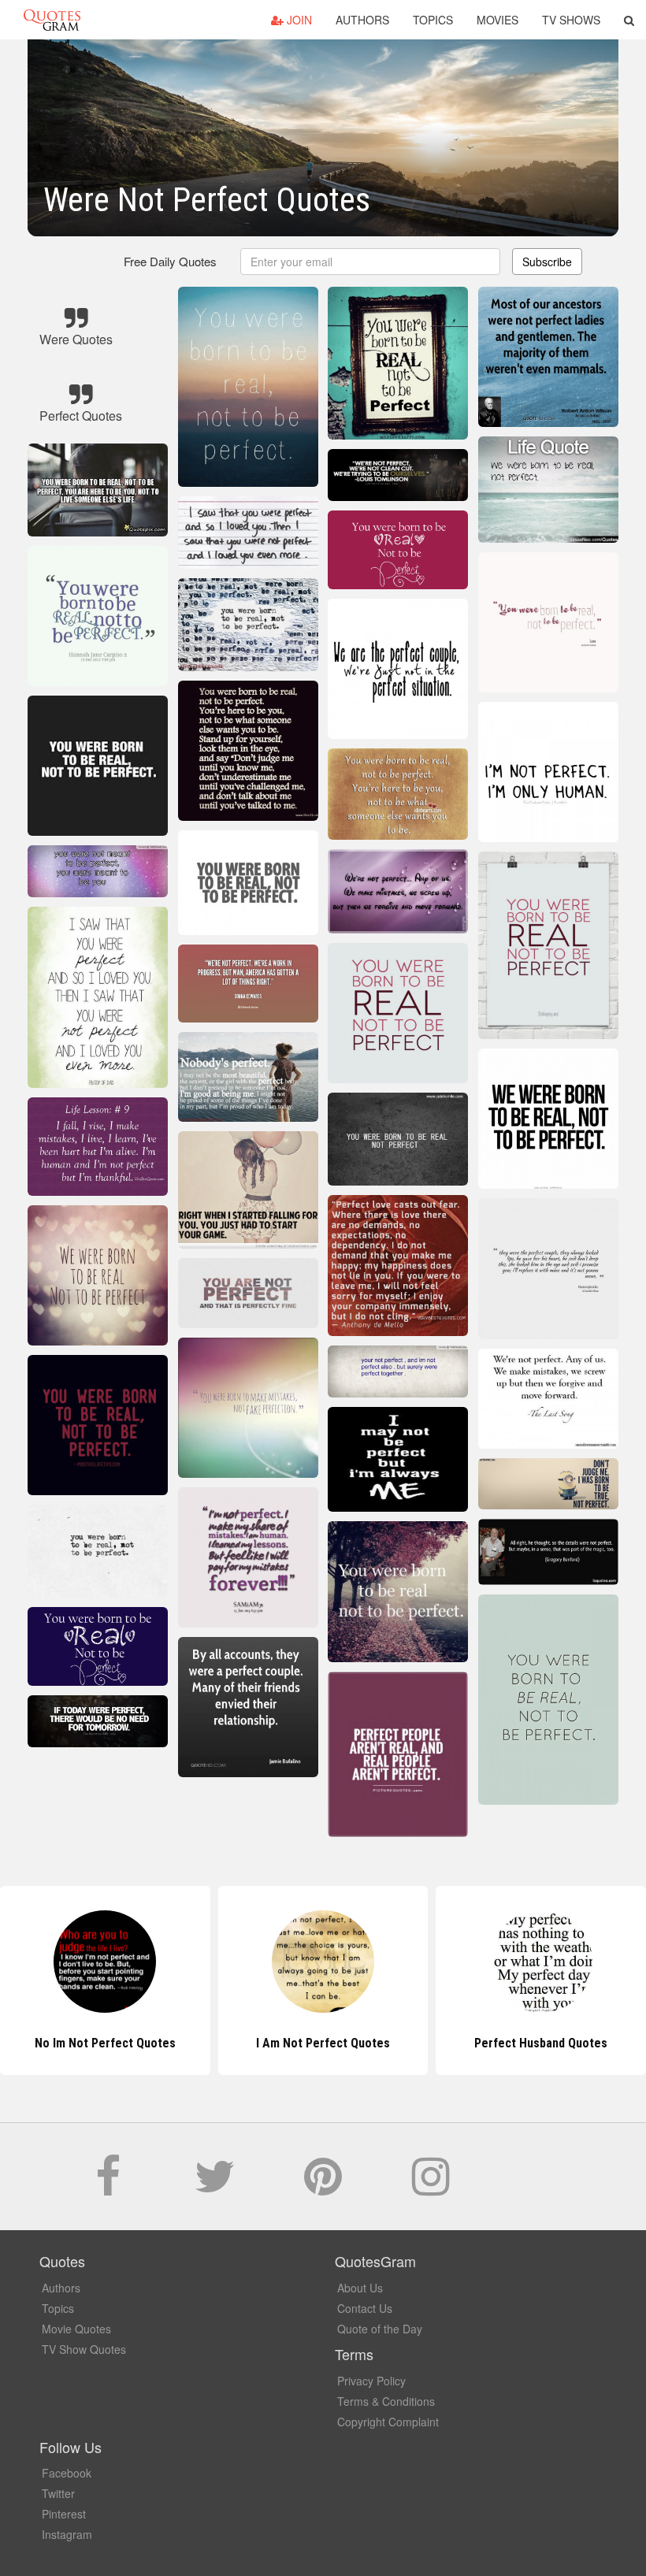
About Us (360, 2288)
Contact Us (365, 2308)
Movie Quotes (76, 2329)
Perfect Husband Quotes (323, 2043)
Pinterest (64, 2514)
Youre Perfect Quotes (541, 2043)
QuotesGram (52, 20)
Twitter (58, 2493)
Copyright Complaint (388, 2422)
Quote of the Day (380, 2329)
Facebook (67, 2473)
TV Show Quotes (84, 2349)
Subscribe (547, 262)
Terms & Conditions (386, 2401)
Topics (433, 20)
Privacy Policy (371, 2381)
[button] (629, 20)
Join (298, 20)
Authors (362, 20)
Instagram (67, 2534)
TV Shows (571, 20)
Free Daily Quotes (170, 261)
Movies (497, 20)
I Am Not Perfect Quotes (105, 2043)
